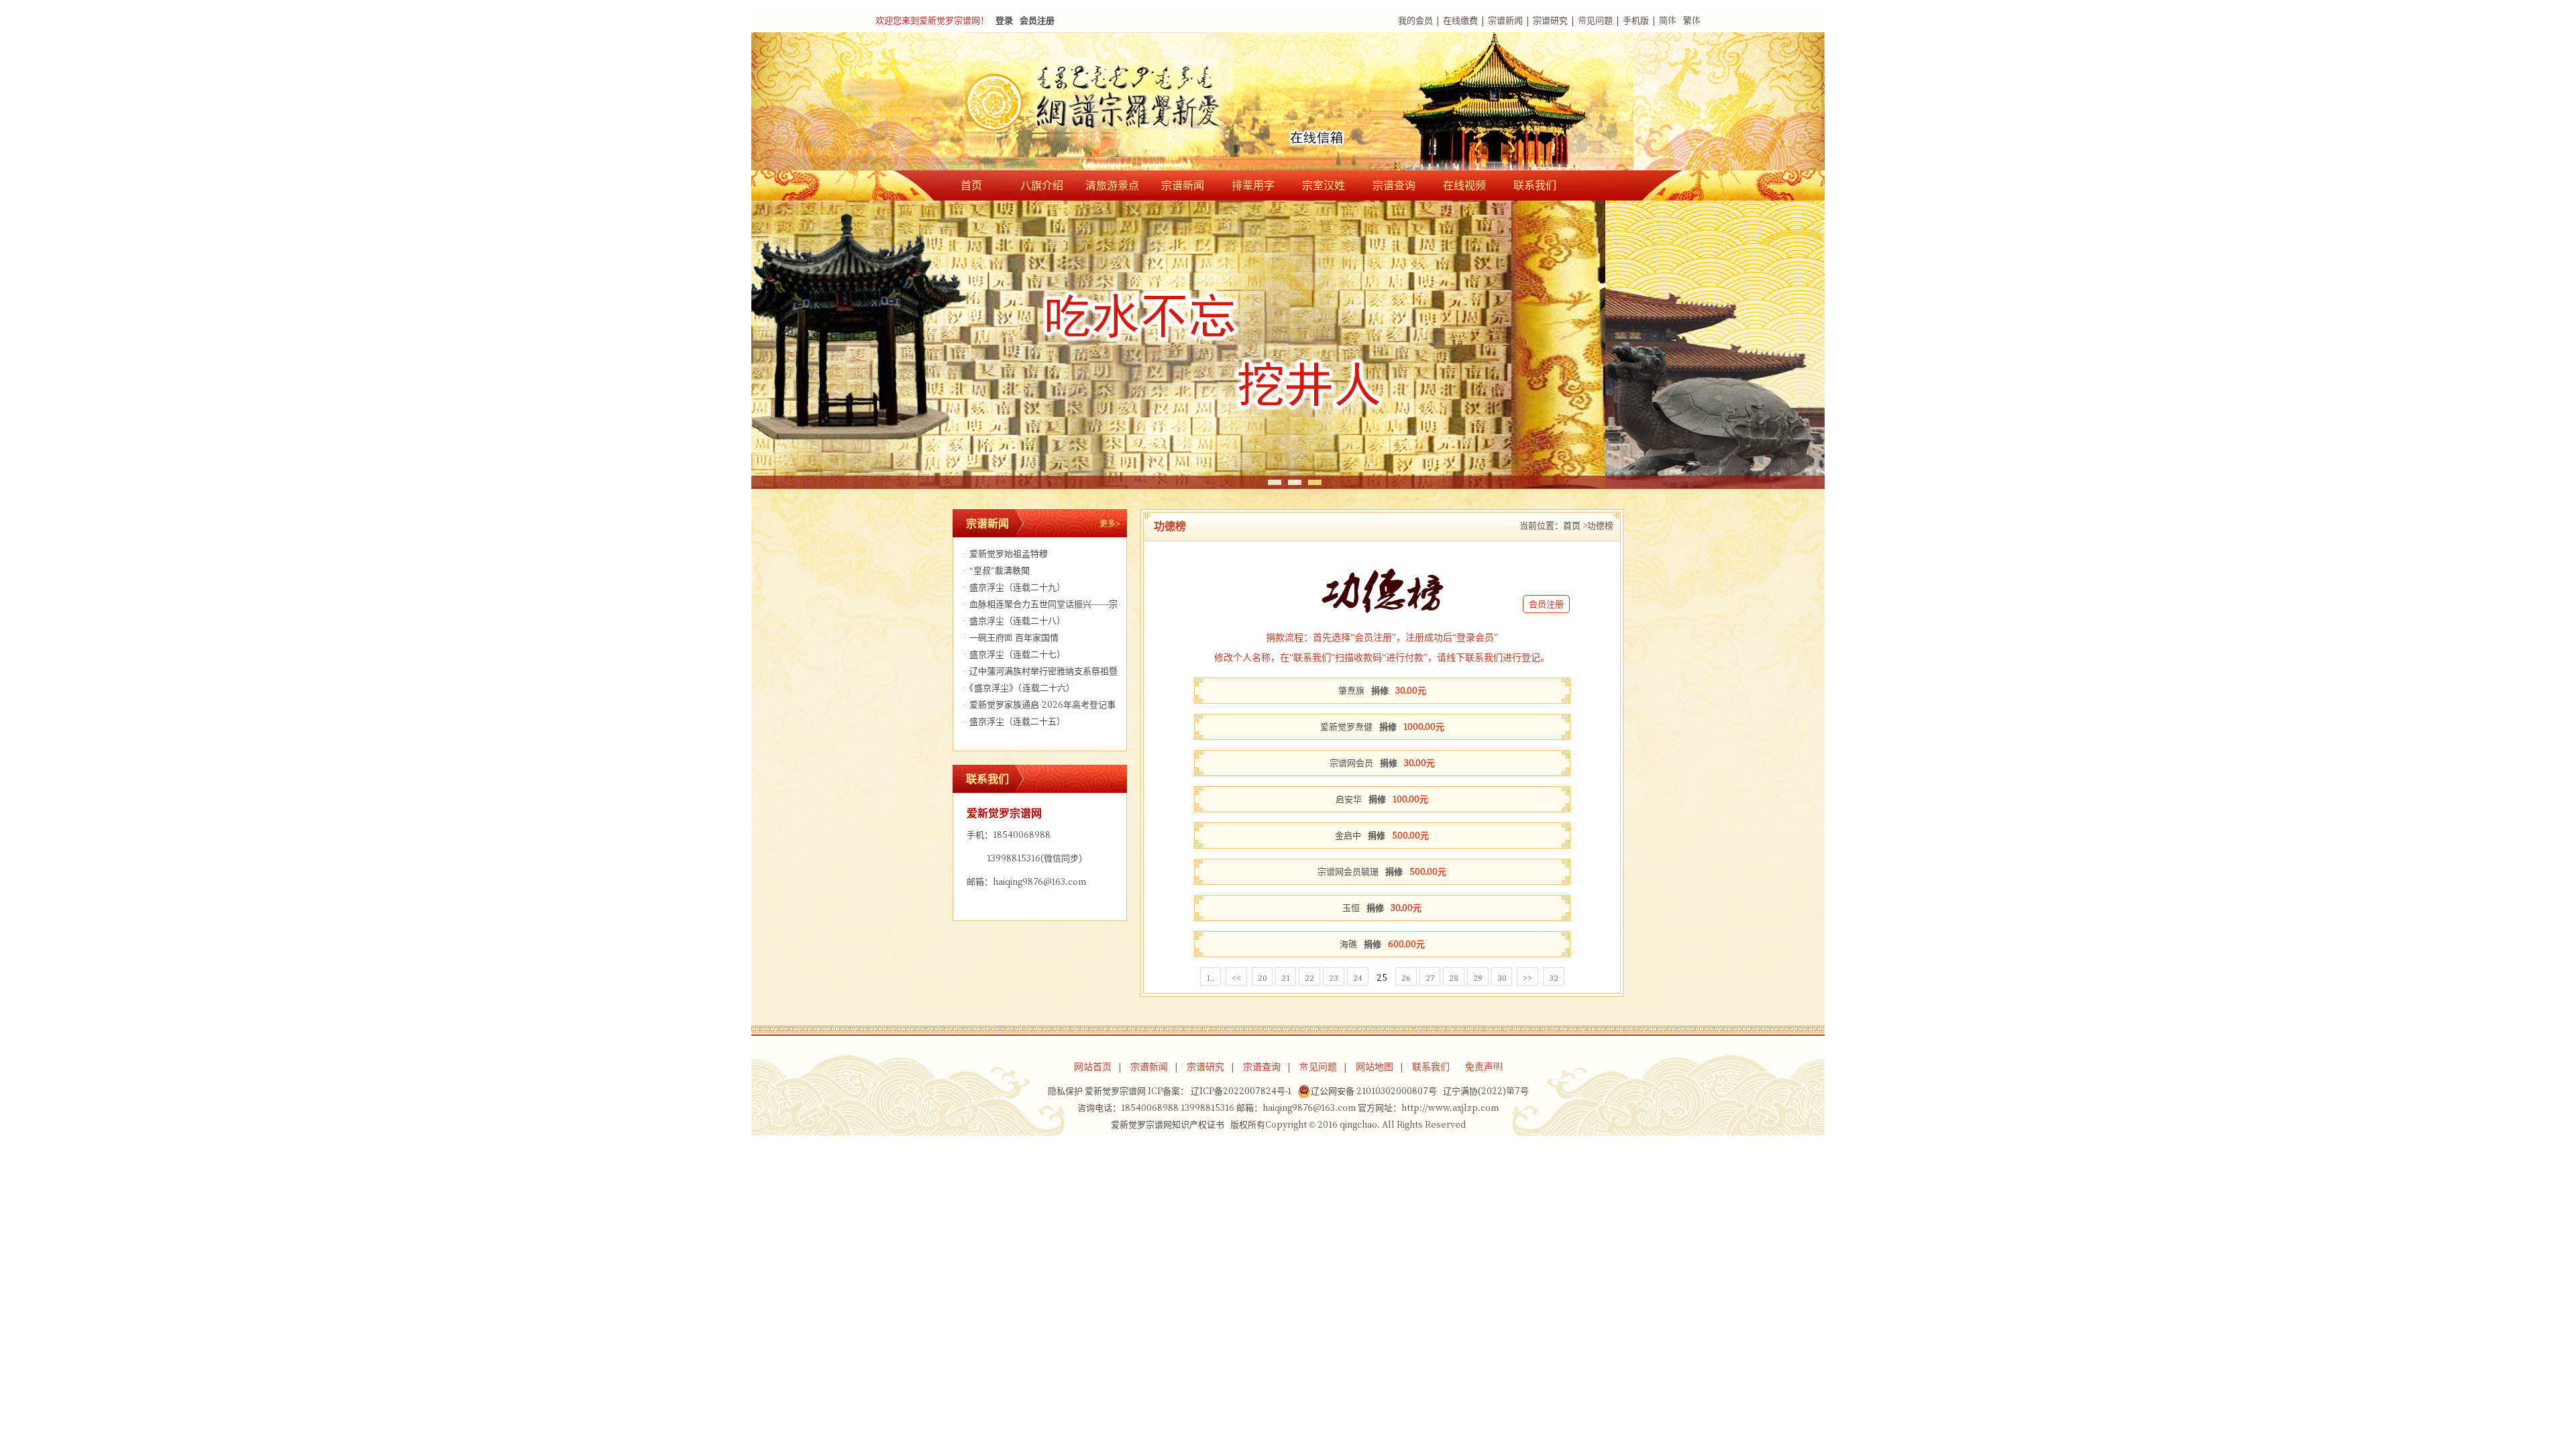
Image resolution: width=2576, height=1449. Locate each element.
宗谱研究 (1550, 20)
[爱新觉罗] (1120, 103)
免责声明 (1484, 1067)
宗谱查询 (1394, 185)
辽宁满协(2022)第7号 (1486, 1091)
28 (1454, 977)
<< (1236, 977)
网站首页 (1093, 1067)
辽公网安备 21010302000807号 (1374, 1091)
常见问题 (1595, 20)
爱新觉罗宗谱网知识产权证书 (1168, 1125)
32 (1554, 977)
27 (1430, 977)
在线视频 (1464, 185)
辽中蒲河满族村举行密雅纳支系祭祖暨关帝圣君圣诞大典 (1039, 673)
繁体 (1692, 20)
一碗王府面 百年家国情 (1011, 638)
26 (1406, 977)
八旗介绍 (1042, 185)
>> (1527, 977)
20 (1262, 977)
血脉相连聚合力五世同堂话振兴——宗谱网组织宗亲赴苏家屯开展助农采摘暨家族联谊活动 (1039, 606)
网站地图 (1375, 1067)
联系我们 (1535, 185)
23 (1334, 977)
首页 (971, 185)
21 (1286, 977)
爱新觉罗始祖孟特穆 (1006, 554)
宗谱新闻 (1505, 20)
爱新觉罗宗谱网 (1115, 1091)
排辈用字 (1253, 185)
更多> (1110, 523)
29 (1478, 977)
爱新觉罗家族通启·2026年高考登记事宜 (1038, 707)
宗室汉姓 (1324, 185)
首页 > (1575, 526)
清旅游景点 (1112, 185)
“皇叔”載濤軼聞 (997, 571)
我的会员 (1415, 20)
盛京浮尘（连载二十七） (1014, 654)
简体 (1668, 20)
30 (1502, 977)
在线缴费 (1460, 20)
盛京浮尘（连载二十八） (1014, 621)
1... (1211, 977)
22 (1309, 977)
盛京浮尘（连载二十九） (1014, 587)
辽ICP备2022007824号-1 (1241, 1091)
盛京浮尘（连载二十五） (1014, 721)
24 (1358, 977)
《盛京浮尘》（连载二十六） (1019, 688)
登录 (1004, 20)
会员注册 (1037, 20)
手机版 (1636, 20)
